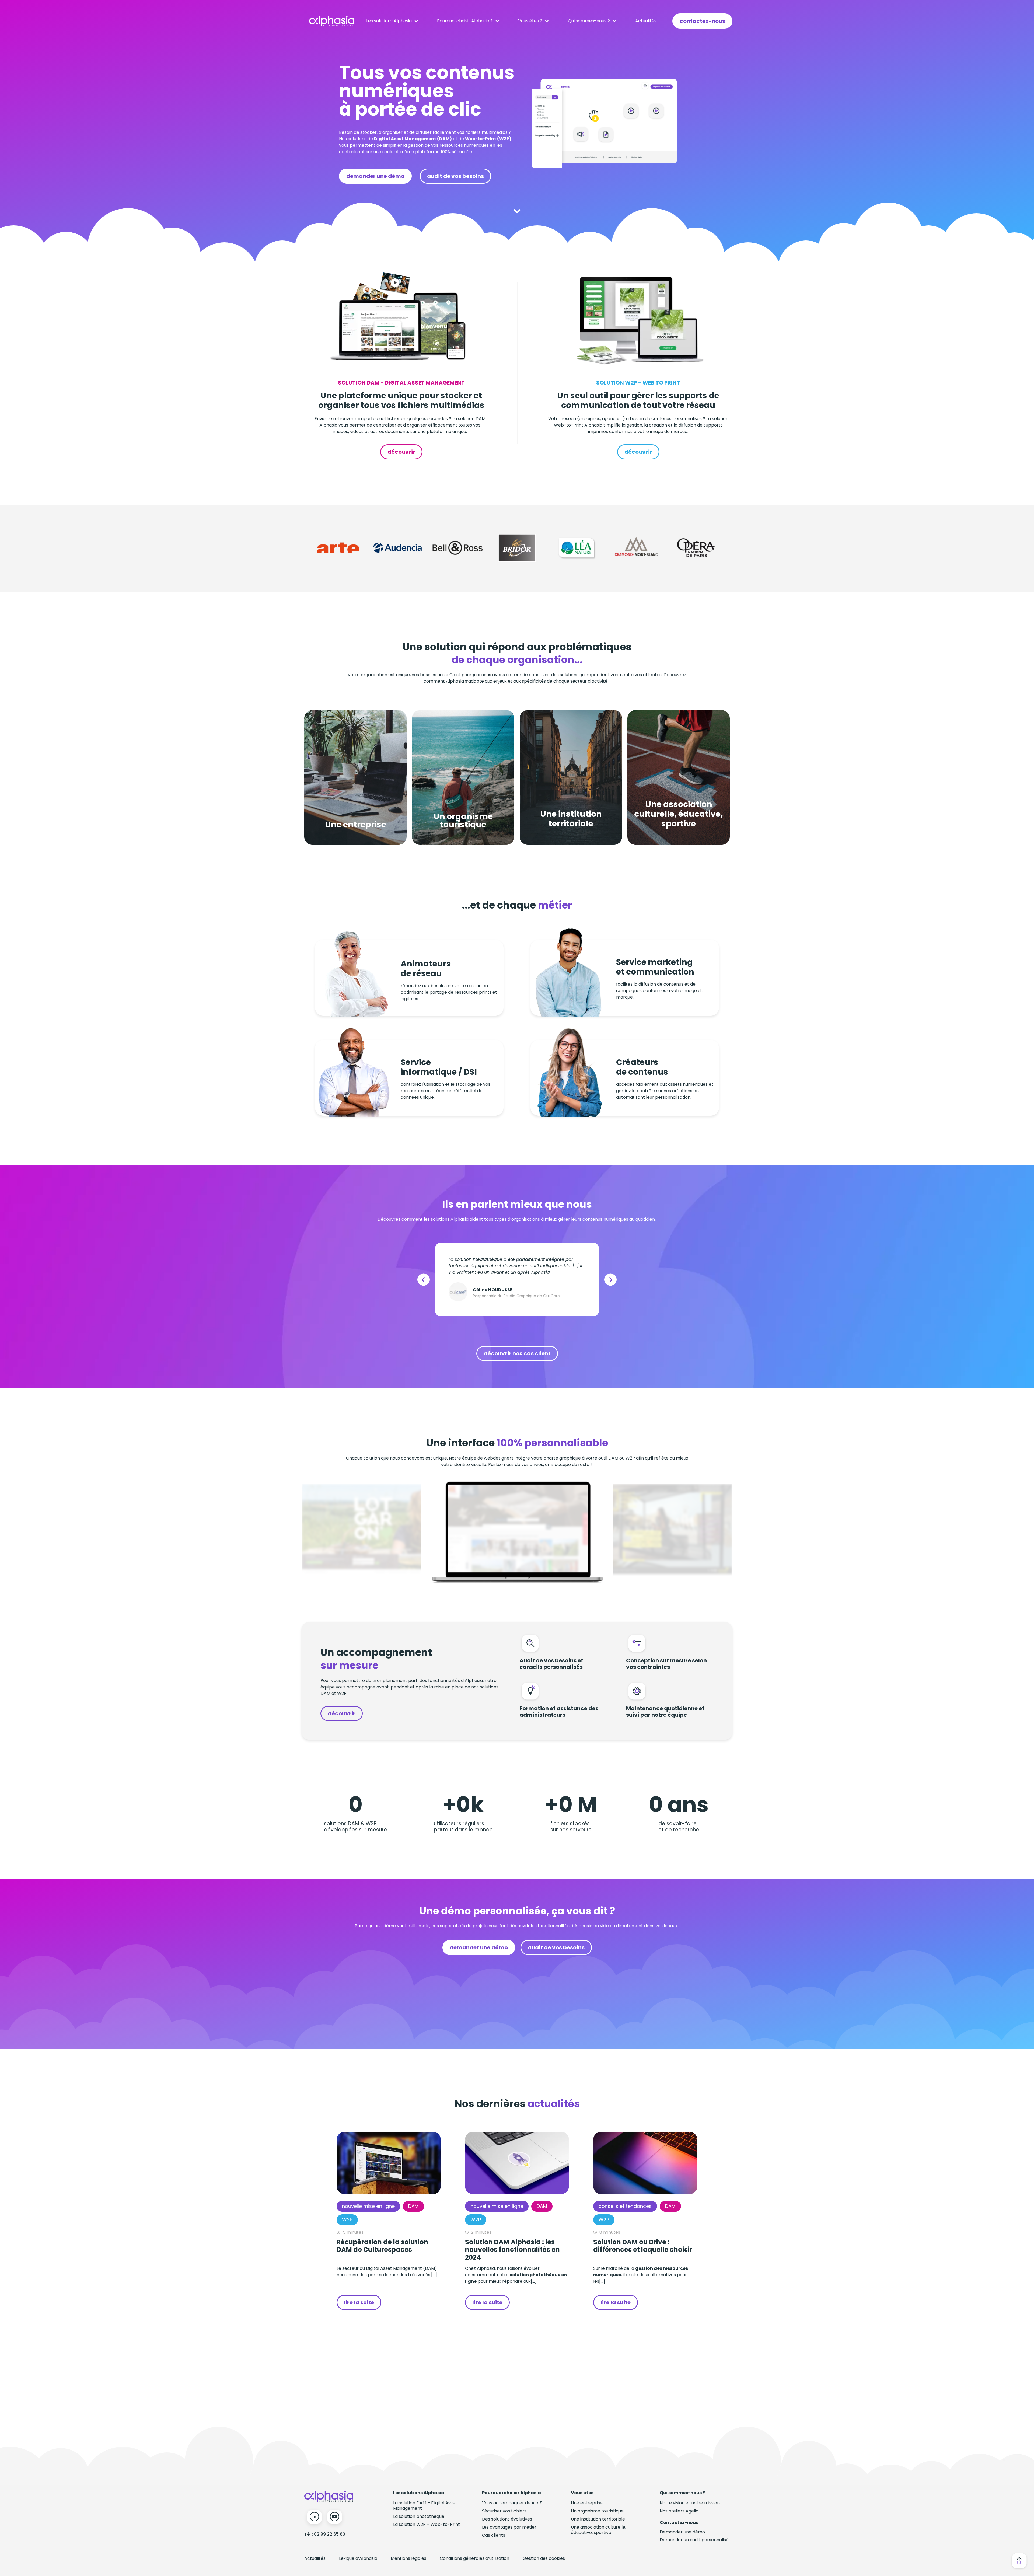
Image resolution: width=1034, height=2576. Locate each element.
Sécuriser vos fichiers (504, 2511)
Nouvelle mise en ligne (368, 2206)
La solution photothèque (419, 2516)
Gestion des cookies (544, 2558)
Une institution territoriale (598, 2519)
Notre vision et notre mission (690, 2503)
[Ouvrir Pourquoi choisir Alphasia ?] (497, 21)
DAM (413, 2206)
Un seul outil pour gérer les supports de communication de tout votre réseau (638, 400)
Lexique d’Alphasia (358, 2558)
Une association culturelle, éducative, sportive (598, 2530)
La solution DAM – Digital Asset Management (425, 2506)
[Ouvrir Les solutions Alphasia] (416, 21)
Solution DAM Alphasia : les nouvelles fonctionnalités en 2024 (512, 2250)
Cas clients (494, 2535)
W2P (347, 2220)
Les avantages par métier (509, 2527)
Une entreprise (587, 2503)
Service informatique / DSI (439, 1067)
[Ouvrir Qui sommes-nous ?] (614, 21)
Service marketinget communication (655, 967)
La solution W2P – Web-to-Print (427, 2524)
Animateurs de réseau (426, 968)
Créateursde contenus (642, 1067)
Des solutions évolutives (507, 2519)
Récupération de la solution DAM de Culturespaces (382, 2246)
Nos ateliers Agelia (679, 2511)
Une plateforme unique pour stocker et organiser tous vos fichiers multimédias (401, 400)
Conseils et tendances (625, 2206)
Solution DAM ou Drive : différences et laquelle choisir (643, 2246)
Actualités (315, 2558)
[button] (424, 1280)
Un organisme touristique (597, 2511)
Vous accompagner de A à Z (512, 2503)
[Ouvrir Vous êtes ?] (547, 21)
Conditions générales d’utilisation (474, 2558)
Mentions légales (408, 2558)
